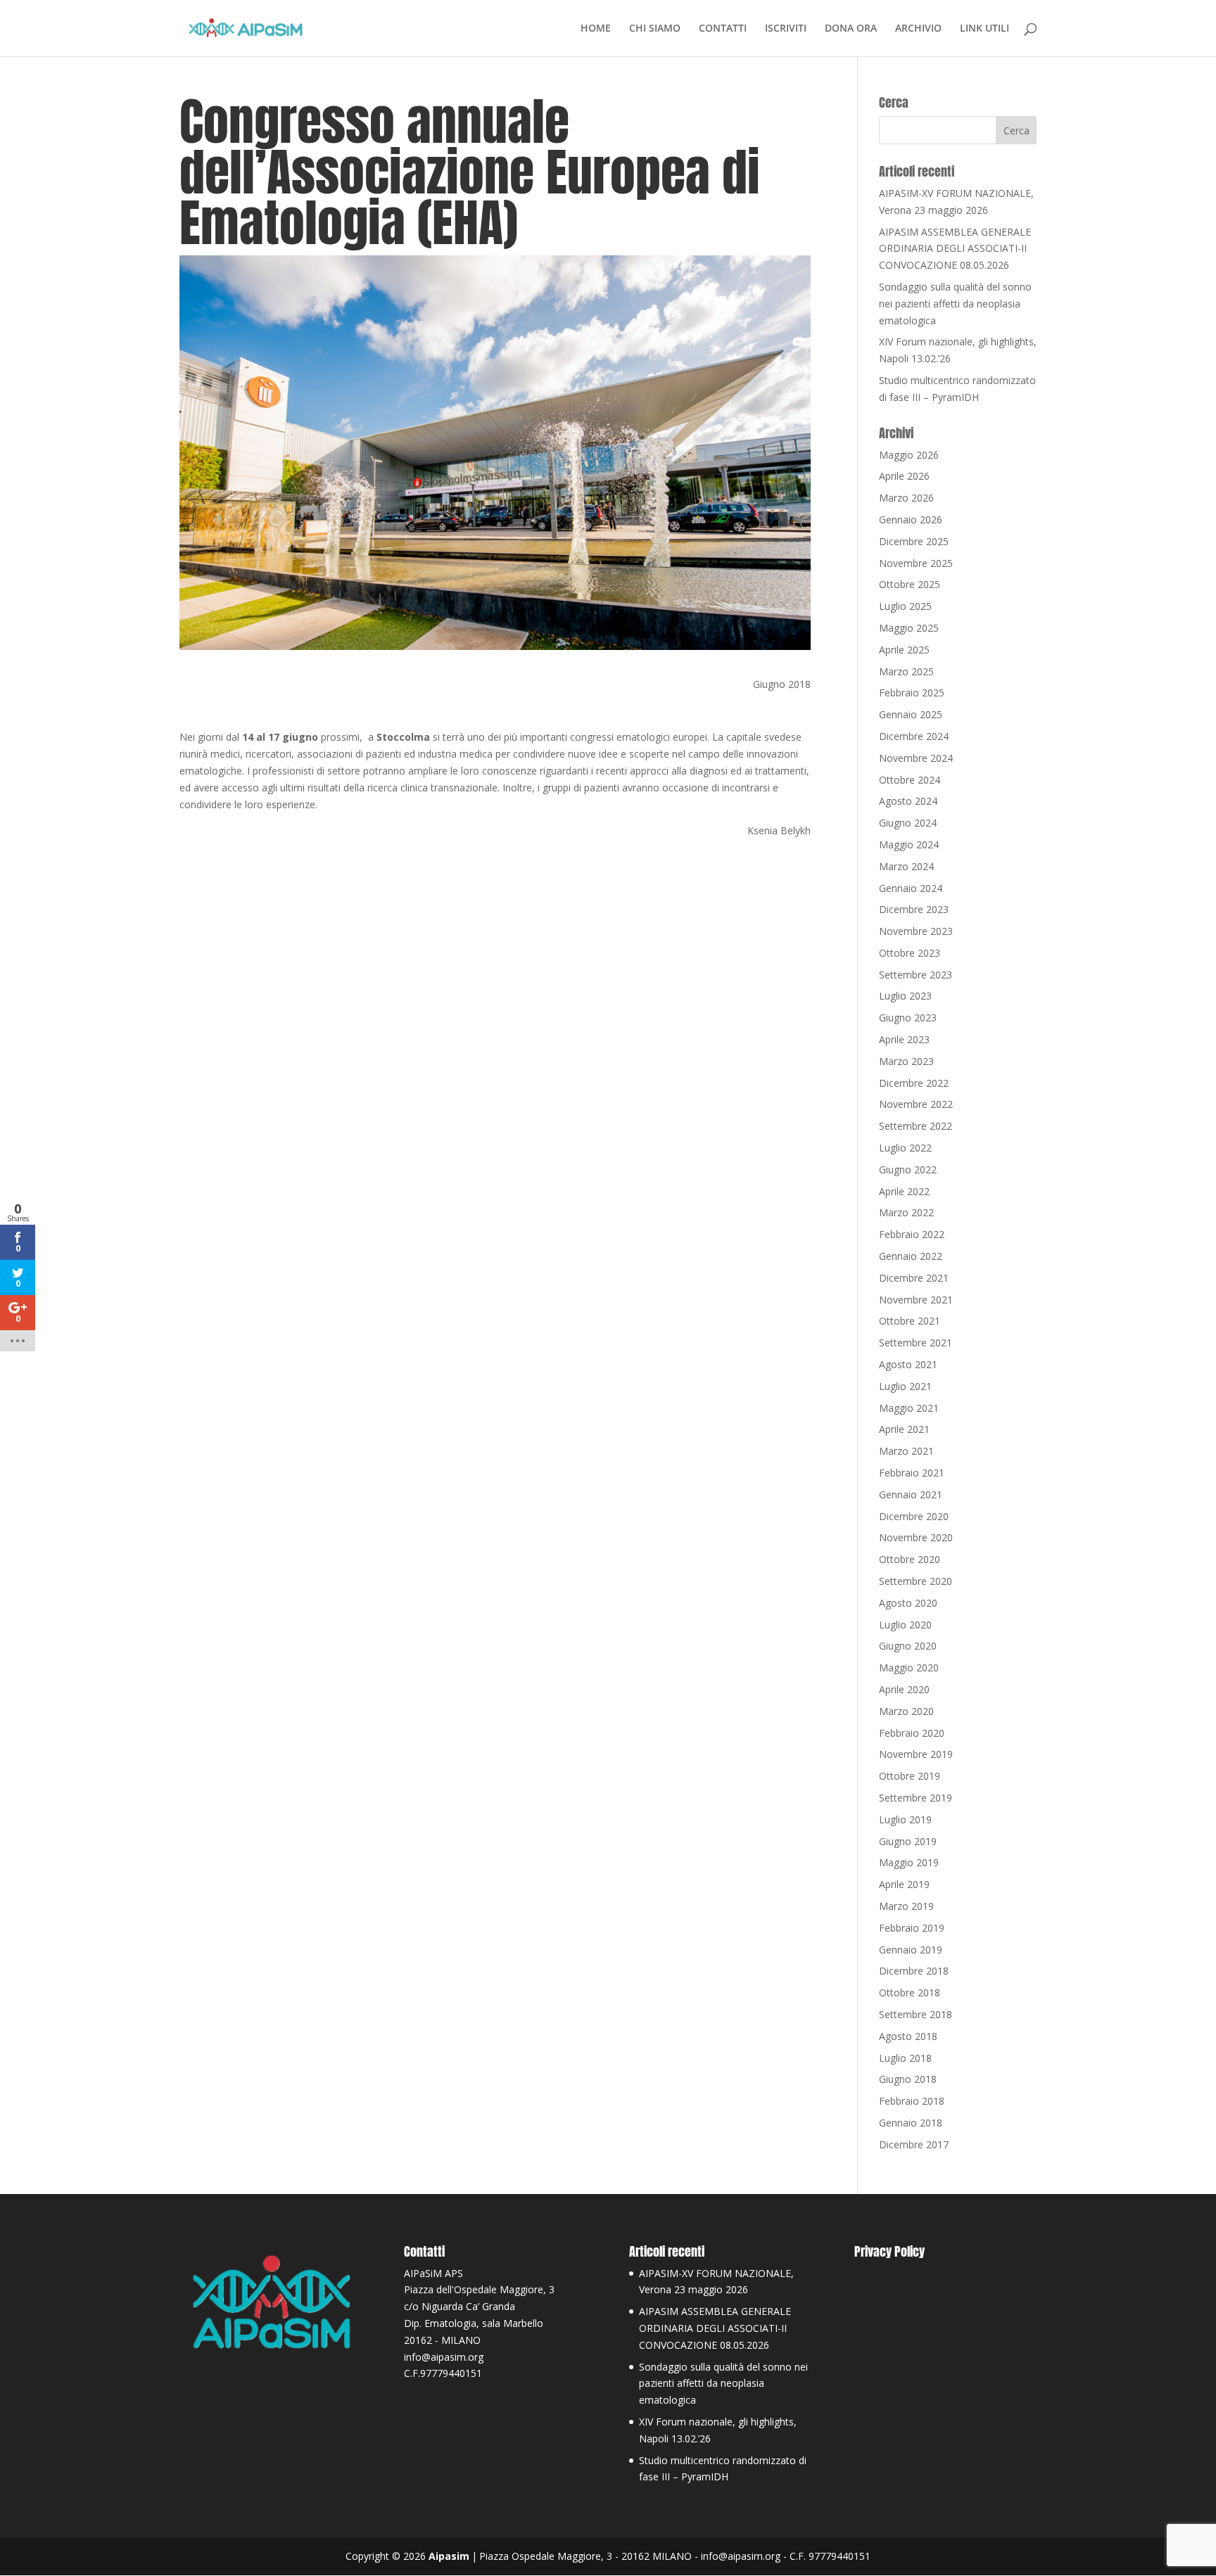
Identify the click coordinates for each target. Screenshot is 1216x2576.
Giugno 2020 (908, 1646)
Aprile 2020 (904, 1689)
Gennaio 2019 (911, 1950)
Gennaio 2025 (911, 714)
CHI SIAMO (655, 29)
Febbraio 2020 (912, 1733)
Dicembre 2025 (914, 541)
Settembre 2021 (916, 1343)
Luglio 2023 (905, 996)
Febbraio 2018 (912, 2101)
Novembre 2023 (916, 931)
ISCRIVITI (786, 29)
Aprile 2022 (904, 1191)
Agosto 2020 (908, 1603)
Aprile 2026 (904, 476)
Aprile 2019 (904, 1884)
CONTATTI (723, 29)
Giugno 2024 (908, 823)
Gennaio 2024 (911, 888)
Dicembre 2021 (914, 1278)
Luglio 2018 (905, 2058)
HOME (596, 29)
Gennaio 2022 (911, 1256)
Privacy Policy (889, 2251)
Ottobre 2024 (910, 780)
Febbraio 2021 (912, 1473)
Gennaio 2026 (911, 519)
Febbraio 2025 (912, 693)
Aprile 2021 (904, 1429)
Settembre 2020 (916, 1581)
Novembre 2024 (916, 758)
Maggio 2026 (909, 455)
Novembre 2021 (916, 1300)
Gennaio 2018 (911, 2123)
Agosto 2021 (908, 1364)
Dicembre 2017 (914, 2144)
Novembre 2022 (916, 1104)
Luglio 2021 (905, 1386)
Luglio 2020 (905, 1625)
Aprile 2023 (904, 1039)
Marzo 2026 (906, 498)
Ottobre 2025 (910, 584)
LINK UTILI (984, 29)
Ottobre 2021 (910, 1321)
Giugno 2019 (908, 1841)
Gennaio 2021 (911, 1494)
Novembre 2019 (916, 1754)
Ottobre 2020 (910, 1559)
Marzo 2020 (906, 1711)
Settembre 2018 (916, 2014)
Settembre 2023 (916, 975)
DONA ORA (851, 29)
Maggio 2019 (909, 1862)
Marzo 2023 (906, 1061)
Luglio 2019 (905, 1819)
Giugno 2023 (908, 1018)
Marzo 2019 (906, 1906)
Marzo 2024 (906, 866)
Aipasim (449, 2556)
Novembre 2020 (916, 1537)
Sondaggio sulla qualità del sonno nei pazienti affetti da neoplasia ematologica (955, 304)
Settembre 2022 (916, 1126)
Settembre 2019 (916, 1798)
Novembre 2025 (916, 563)
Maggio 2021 (909, 1408)
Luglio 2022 (905, 1148)
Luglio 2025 (905, 606)
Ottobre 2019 (910, 1776)
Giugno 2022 (908, 1169)
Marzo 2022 (906, 1212)
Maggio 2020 (909, 1668)
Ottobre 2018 (910, 1992)
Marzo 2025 (906, 671)
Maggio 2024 (909, 844)
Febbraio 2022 (912, 1234)
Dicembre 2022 (914, 1083)
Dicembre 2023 (914, 909)
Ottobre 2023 (910, 953)
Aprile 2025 (904, 650)
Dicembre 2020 (914, 1516)
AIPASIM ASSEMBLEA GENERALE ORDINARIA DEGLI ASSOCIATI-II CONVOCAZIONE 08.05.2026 (955, 249)
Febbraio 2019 (912, 1928)
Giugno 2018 (908, 2079)
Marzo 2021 (906, 1451)
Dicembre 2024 (914, 736)
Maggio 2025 (909, 628)
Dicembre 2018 (914, 1971)
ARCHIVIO (918, 29)
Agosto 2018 (908, 2036)
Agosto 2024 (908, 801)
